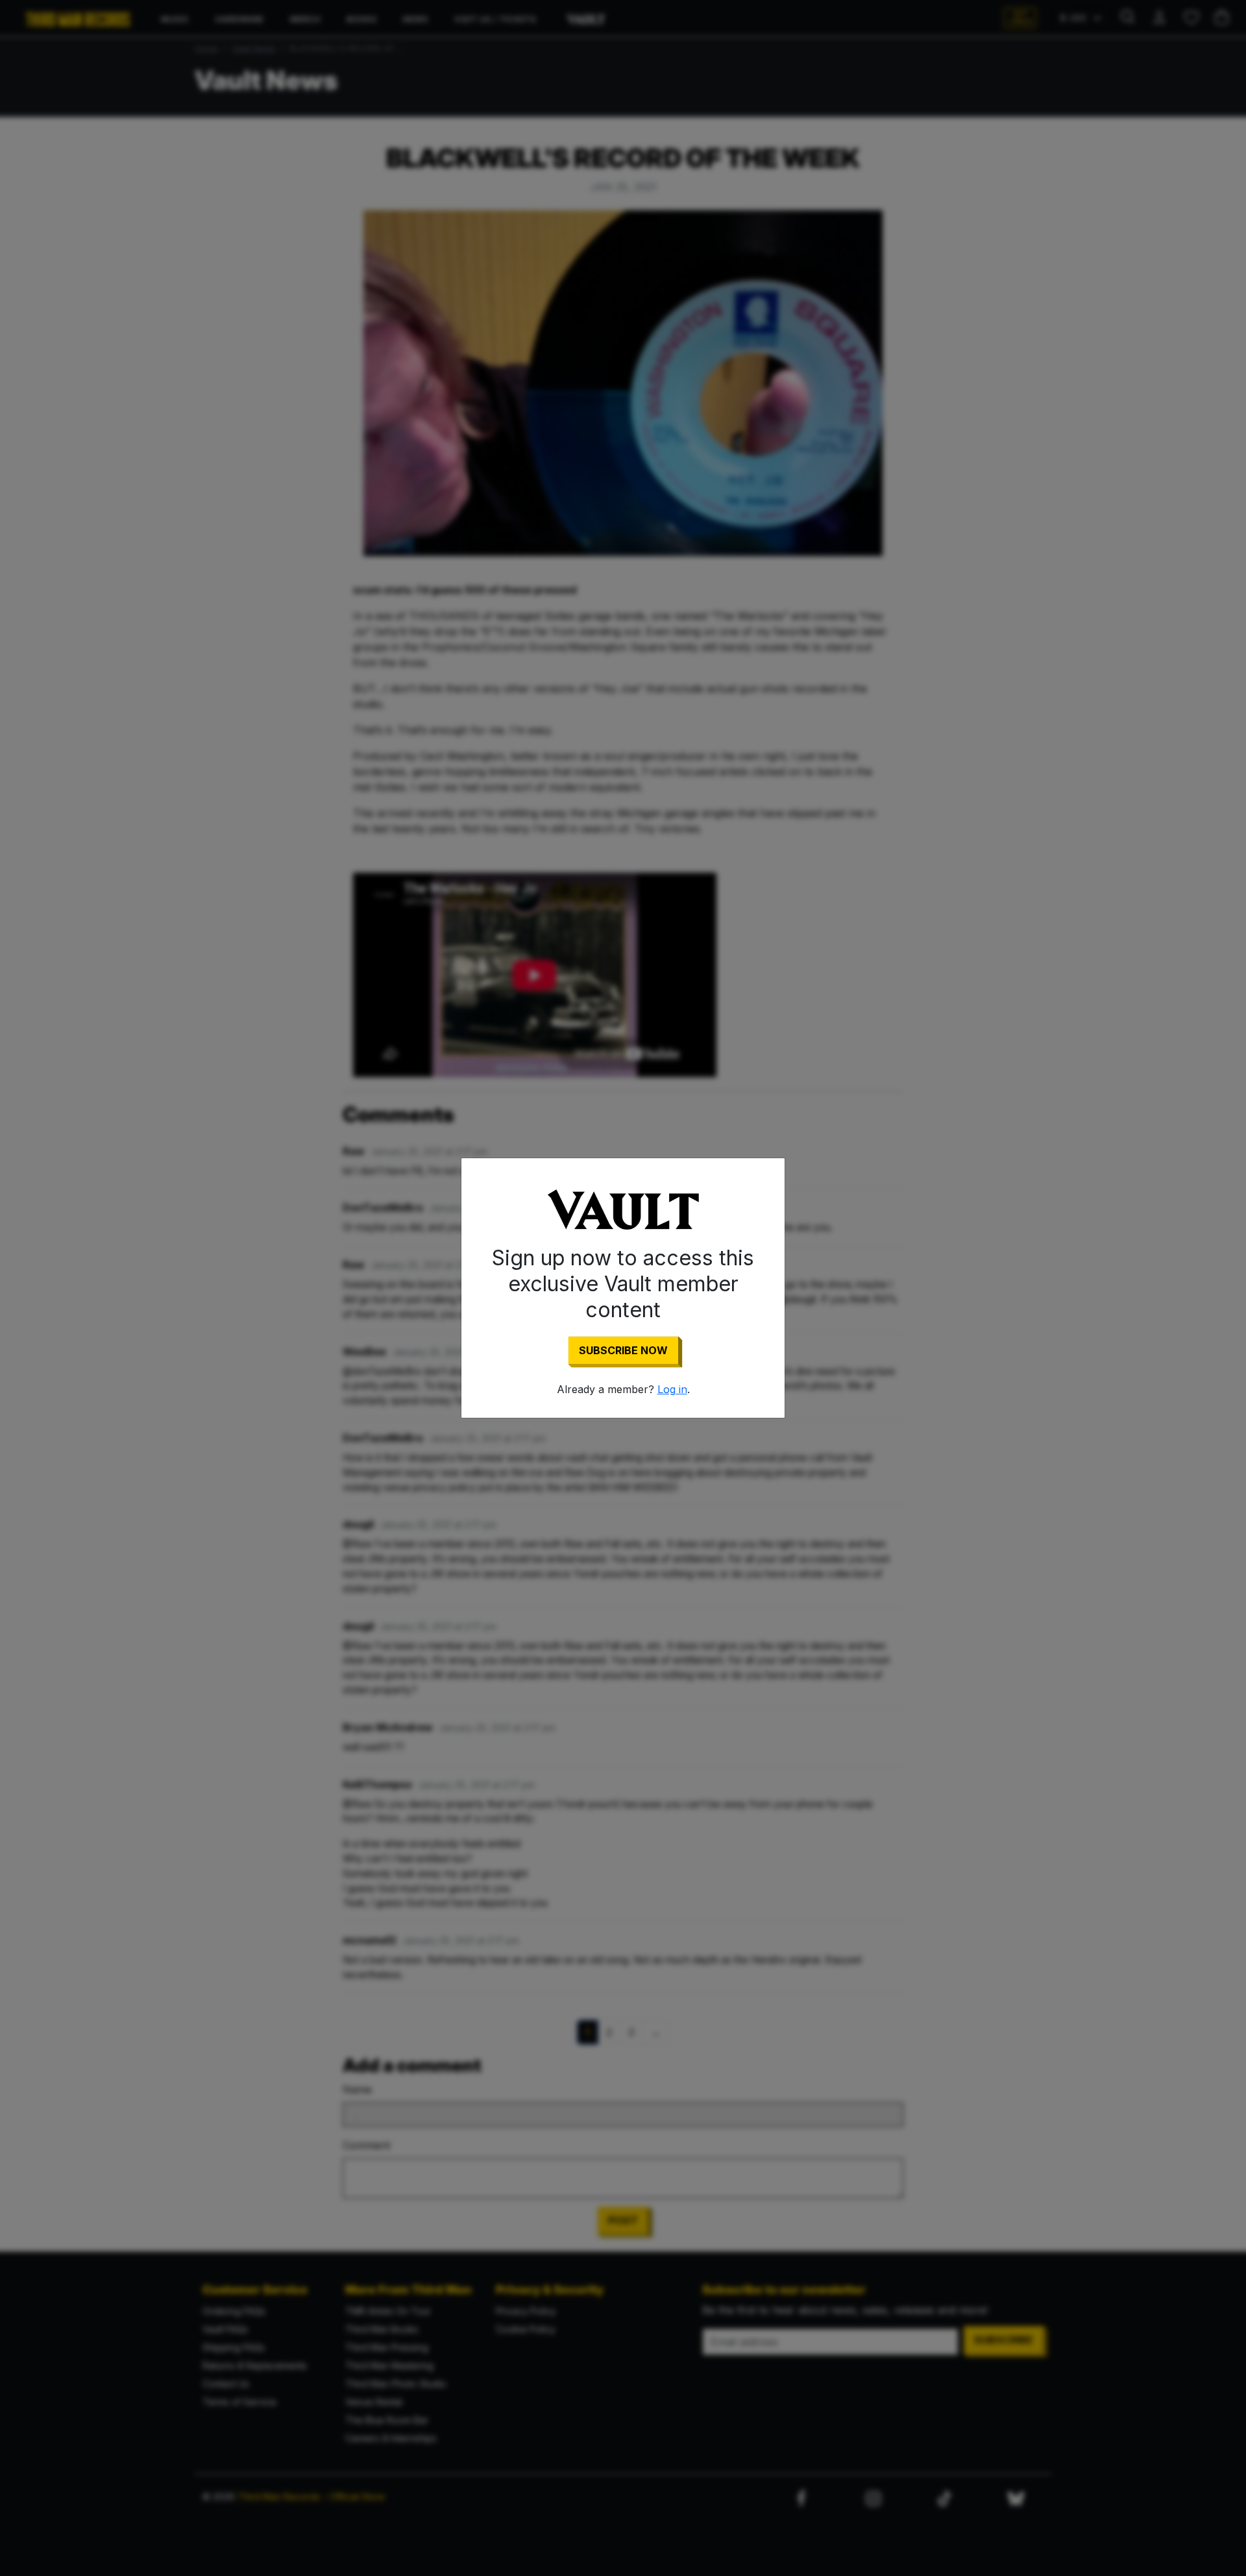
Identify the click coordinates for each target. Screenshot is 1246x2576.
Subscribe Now (623, 1350)
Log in (672, 1389)
